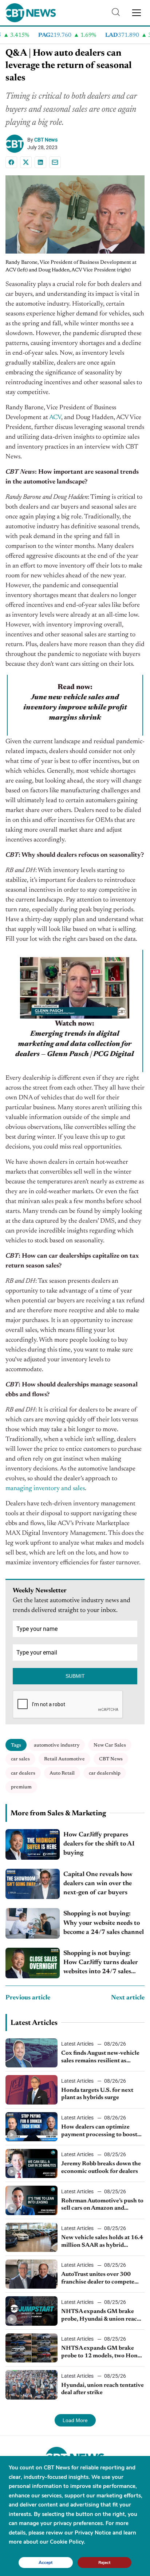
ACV (55, 418)
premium (21, 1787)
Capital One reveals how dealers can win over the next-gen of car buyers (98, 1884)
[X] (26, 162)
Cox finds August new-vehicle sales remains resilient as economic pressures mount (100, 2058)
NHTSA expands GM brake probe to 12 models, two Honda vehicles (102, 2353)
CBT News (46, 140)
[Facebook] (11, 162)
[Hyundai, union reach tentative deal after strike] (31, 2385)
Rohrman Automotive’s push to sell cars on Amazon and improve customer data (102, 2205)
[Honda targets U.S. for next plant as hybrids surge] (31, 2090)
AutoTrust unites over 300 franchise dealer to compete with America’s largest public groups (99, 2279)
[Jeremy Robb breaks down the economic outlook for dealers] (31, 2163)
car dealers (23, 1773)
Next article (128, 1998)
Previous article (28, 1998)
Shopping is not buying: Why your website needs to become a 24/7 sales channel (104, 1923)
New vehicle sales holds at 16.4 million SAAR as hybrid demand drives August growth (102, 2242)
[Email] (55, 162)
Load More (75, 2420)
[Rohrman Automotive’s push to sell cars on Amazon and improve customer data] (31, 2200)
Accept (46, 2562)
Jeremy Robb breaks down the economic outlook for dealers (101, 2168)
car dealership (105, 1773)
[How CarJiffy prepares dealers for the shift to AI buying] (33, 1844)
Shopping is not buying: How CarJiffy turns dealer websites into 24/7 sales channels (101, 1964)
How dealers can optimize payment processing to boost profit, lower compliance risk (100, 2131)
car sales (20, 1759)
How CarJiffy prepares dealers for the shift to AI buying (99, 1844)
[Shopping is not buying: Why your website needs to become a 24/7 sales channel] (33, 1923)
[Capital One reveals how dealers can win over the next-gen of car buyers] (33, 1884)
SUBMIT (75, 1676)
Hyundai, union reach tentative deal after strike (102, 2389)
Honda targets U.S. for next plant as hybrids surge (97, 2094)
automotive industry (57, 1745)
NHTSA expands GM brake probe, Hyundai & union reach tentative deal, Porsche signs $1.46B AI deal (101, 2316)
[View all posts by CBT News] (16, 144)
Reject (104, 2562)
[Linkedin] (40, 162)
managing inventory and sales (45, 1489)
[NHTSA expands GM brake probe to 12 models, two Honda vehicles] (31, 2348)
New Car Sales (110, 1745)
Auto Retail (62, 1773)
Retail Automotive (64, 1759)
